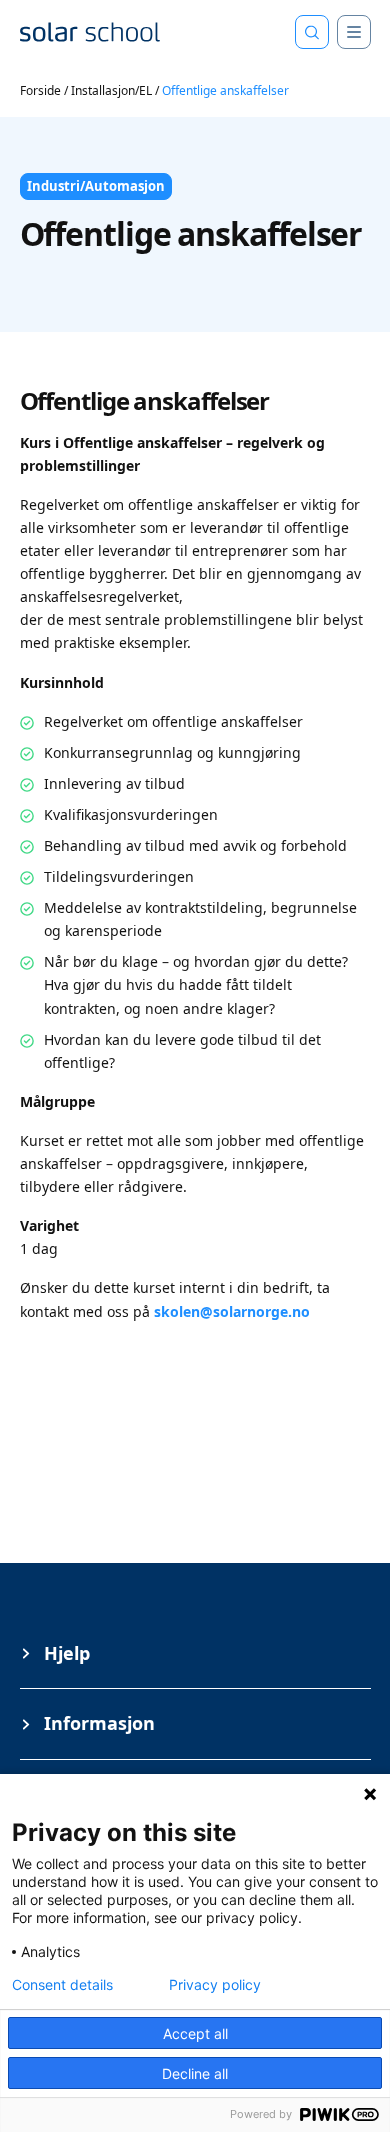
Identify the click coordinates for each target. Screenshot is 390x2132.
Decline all (195, 2073)
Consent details (62, 1985)
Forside (40, 90)
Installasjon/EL (111, 90)
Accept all (195, 2033)
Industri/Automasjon (96, 186)
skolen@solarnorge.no (232, 1311)
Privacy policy (215, 1985)
